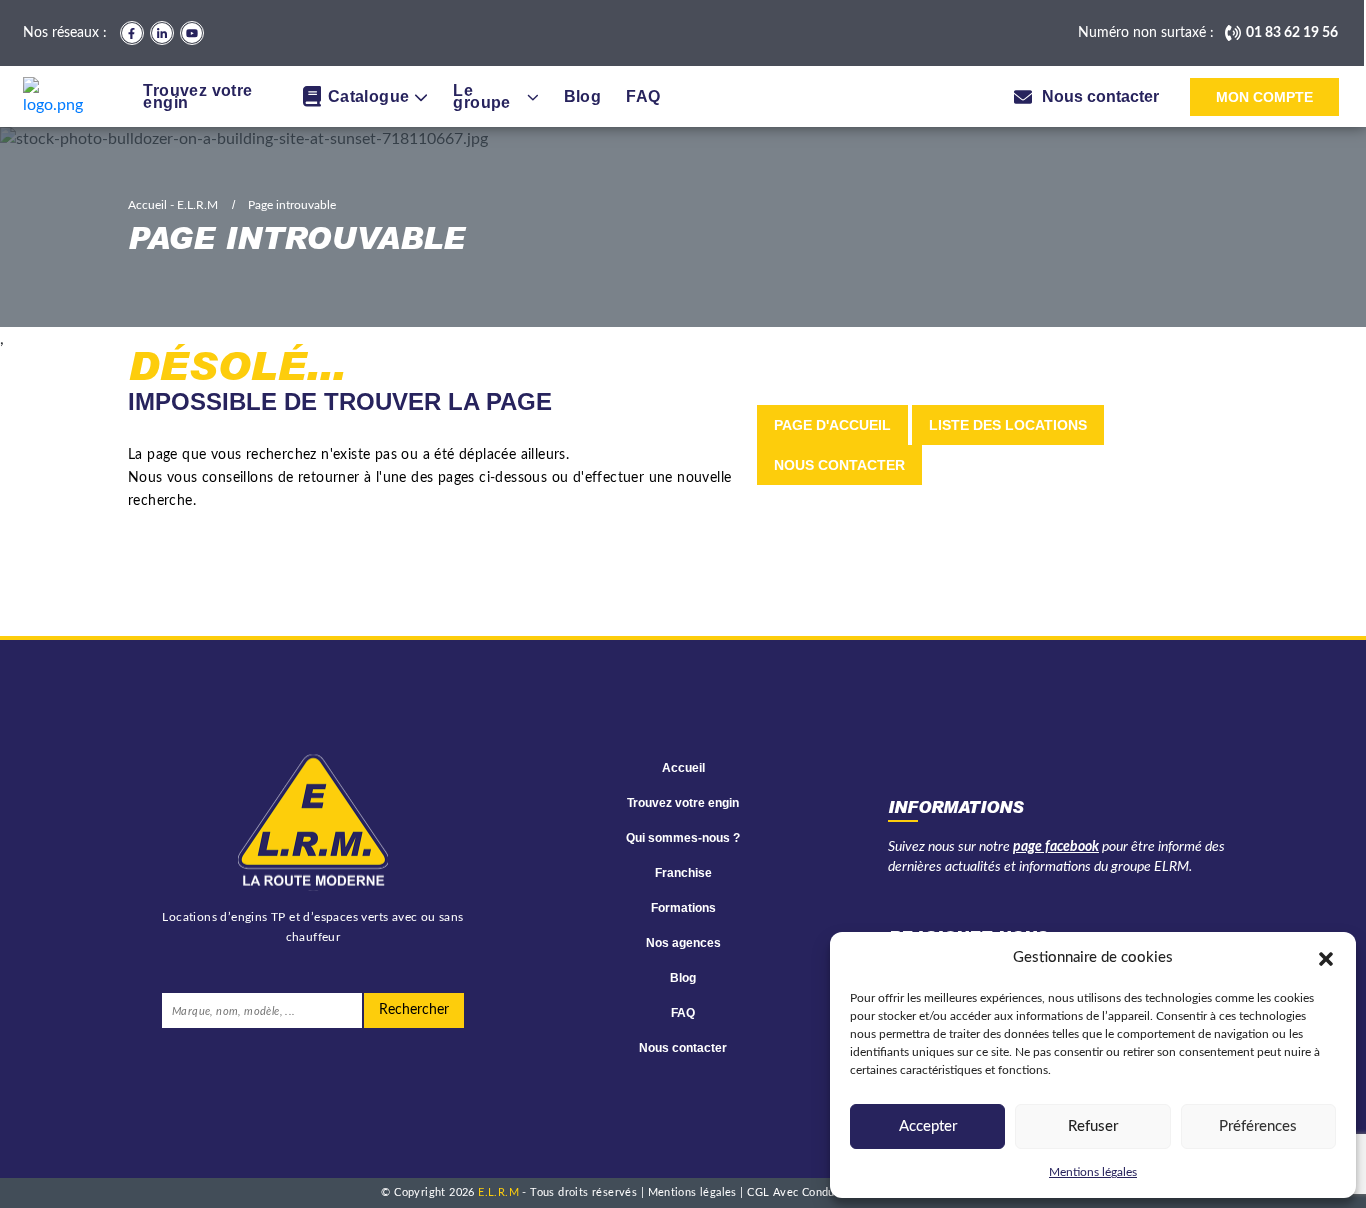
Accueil (683, 768)
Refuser (1093, 1126)
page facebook (1056, 847)
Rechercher (414, 1010)
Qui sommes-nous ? (683, 838)
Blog (683, 978)
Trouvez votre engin (683, 803)
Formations (683, 908)
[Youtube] (192, 33)
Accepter (928, 1126)
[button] (1326, 958)
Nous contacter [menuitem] (1100, 96)
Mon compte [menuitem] (1264, 97)
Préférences (1258, 1126)
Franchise (683, 873)
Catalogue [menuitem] (369, 96)
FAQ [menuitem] (643, 96)
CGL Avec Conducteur (806, 1192)
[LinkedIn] (162, 33)
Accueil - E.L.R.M (173, 205)
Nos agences (683, 943)
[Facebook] (132, 33)
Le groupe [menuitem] (481, 96)
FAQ (683, 1013)
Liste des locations (1008, 425)
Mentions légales (1093, 1172)
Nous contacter (839, 465)
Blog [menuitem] (583, 96)
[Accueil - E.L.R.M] (58, 97)
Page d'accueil (832, 425)
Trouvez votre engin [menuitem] (197, 96)
